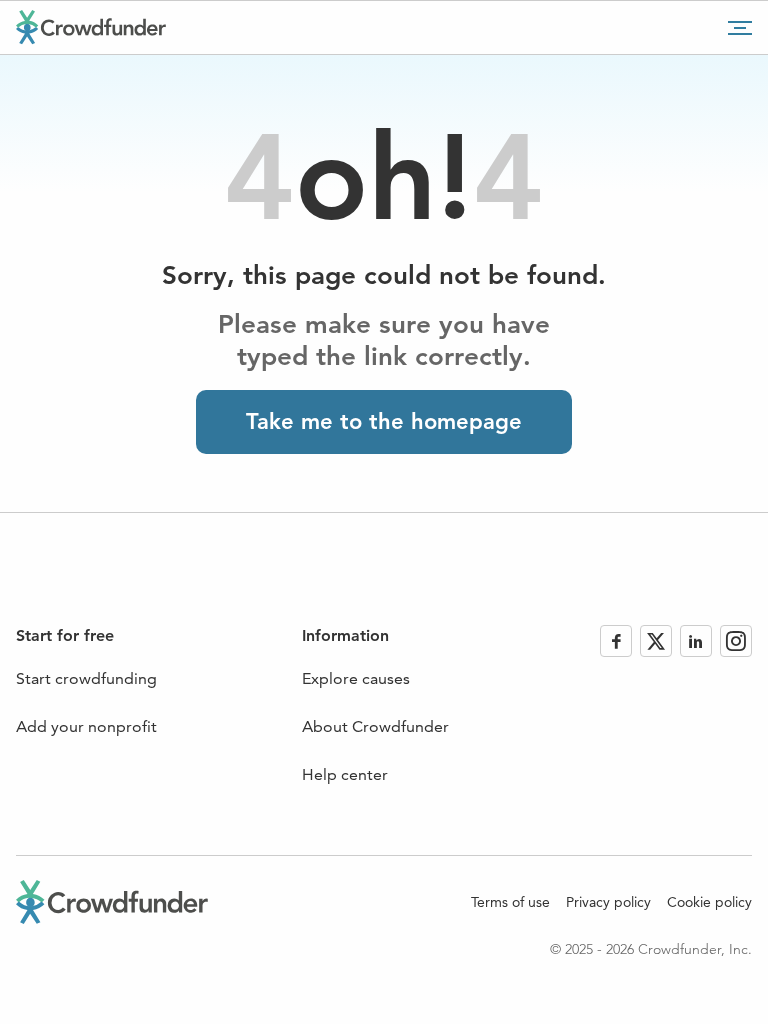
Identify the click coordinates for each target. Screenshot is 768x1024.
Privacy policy (608, 902)
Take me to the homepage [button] (384, 421)
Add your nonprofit (86, 726)
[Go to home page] (91, 27)
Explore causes (356, 678)
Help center (345, 774)
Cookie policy (709, 902)
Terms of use (510, 902)
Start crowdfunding (86, 678)
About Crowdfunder (375, 726)
